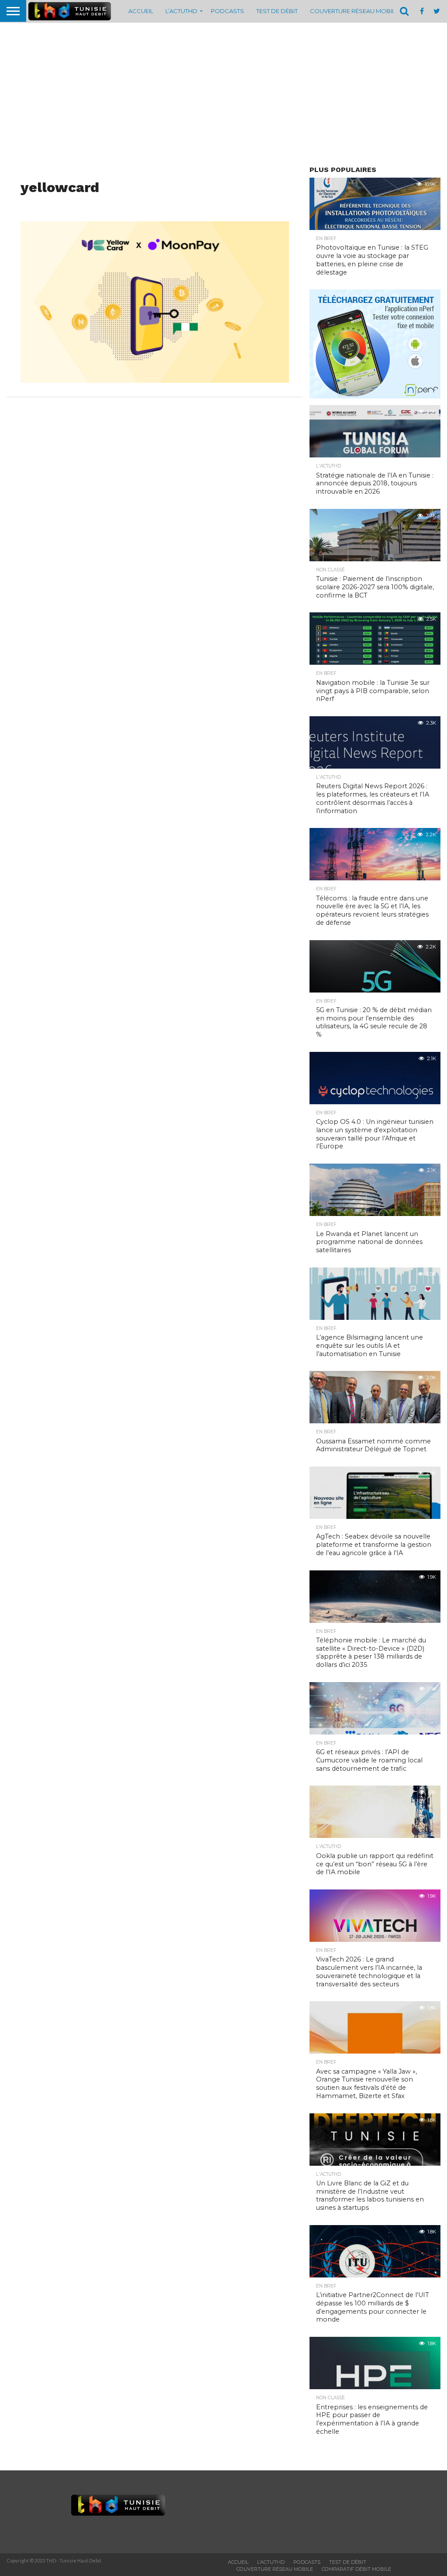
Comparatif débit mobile (356, 2569)
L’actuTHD (181, 11)
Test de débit (277, 11)
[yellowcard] (155, 380)
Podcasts (227, 11)
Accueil (141, 11)
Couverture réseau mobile (354, 11)
